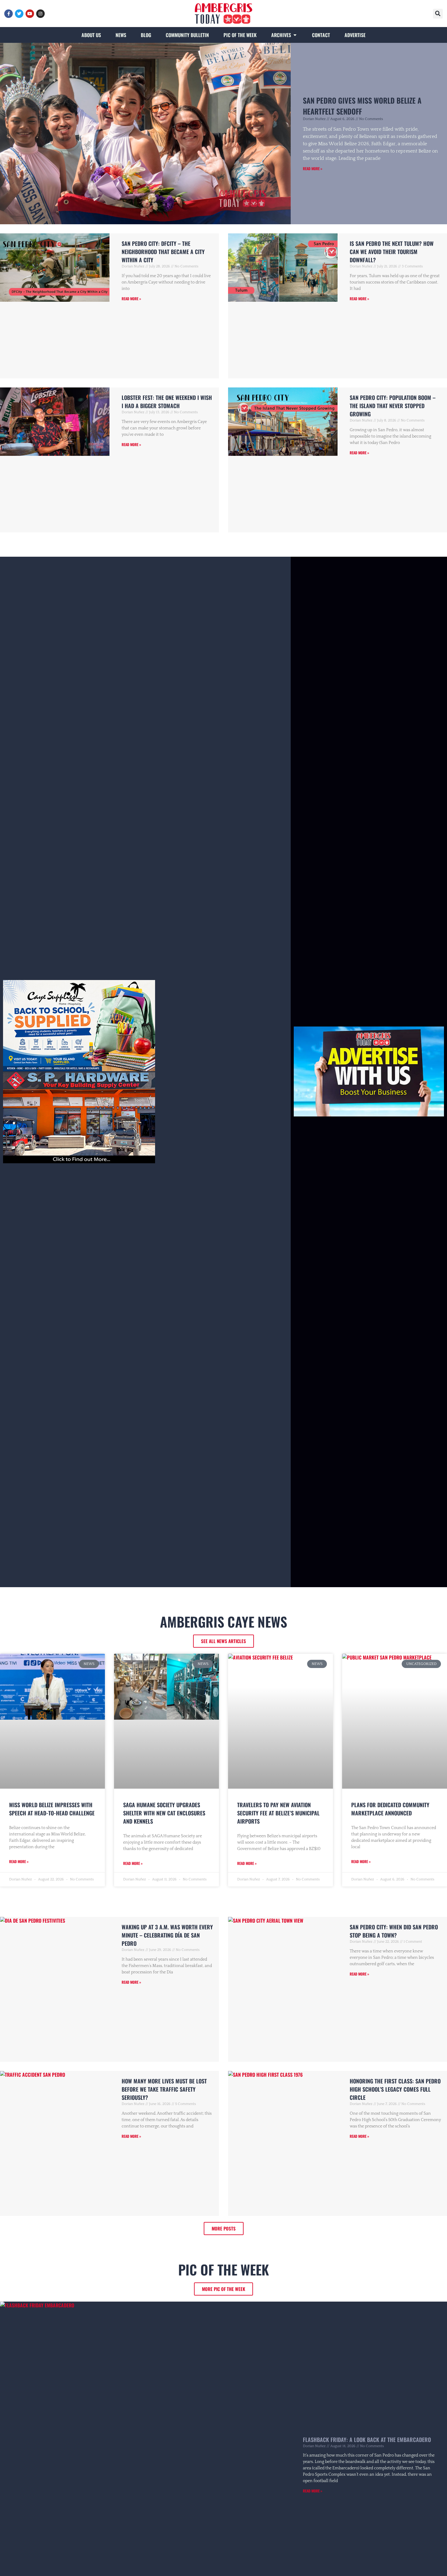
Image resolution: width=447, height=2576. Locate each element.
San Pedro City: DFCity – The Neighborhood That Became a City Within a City (163, 252)
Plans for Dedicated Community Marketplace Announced (390, 1809)
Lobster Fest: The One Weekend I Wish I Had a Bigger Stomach (167, 402)
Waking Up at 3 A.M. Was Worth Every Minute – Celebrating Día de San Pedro (167, 1935)
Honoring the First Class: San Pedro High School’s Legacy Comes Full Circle (395, 2089)
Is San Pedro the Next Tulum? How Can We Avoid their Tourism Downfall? (392, 252)
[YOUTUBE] (30, 14)
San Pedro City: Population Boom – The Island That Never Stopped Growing (393, 406)
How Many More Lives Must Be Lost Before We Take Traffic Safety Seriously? (164, 2089)
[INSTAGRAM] (40, 14)
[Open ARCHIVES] (295, 35)
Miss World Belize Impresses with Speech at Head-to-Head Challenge (52, 1809)
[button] (438, 14)
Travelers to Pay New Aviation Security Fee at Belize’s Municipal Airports (278, 1813)
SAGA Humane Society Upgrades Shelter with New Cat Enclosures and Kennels (164, 1813)
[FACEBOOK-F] (9, 14)
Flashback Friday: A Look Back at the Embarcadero (367, 2440)
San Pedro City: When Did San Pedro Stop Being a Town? (394, 1931)
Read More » (313, 169)
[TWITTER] (19, 14)
